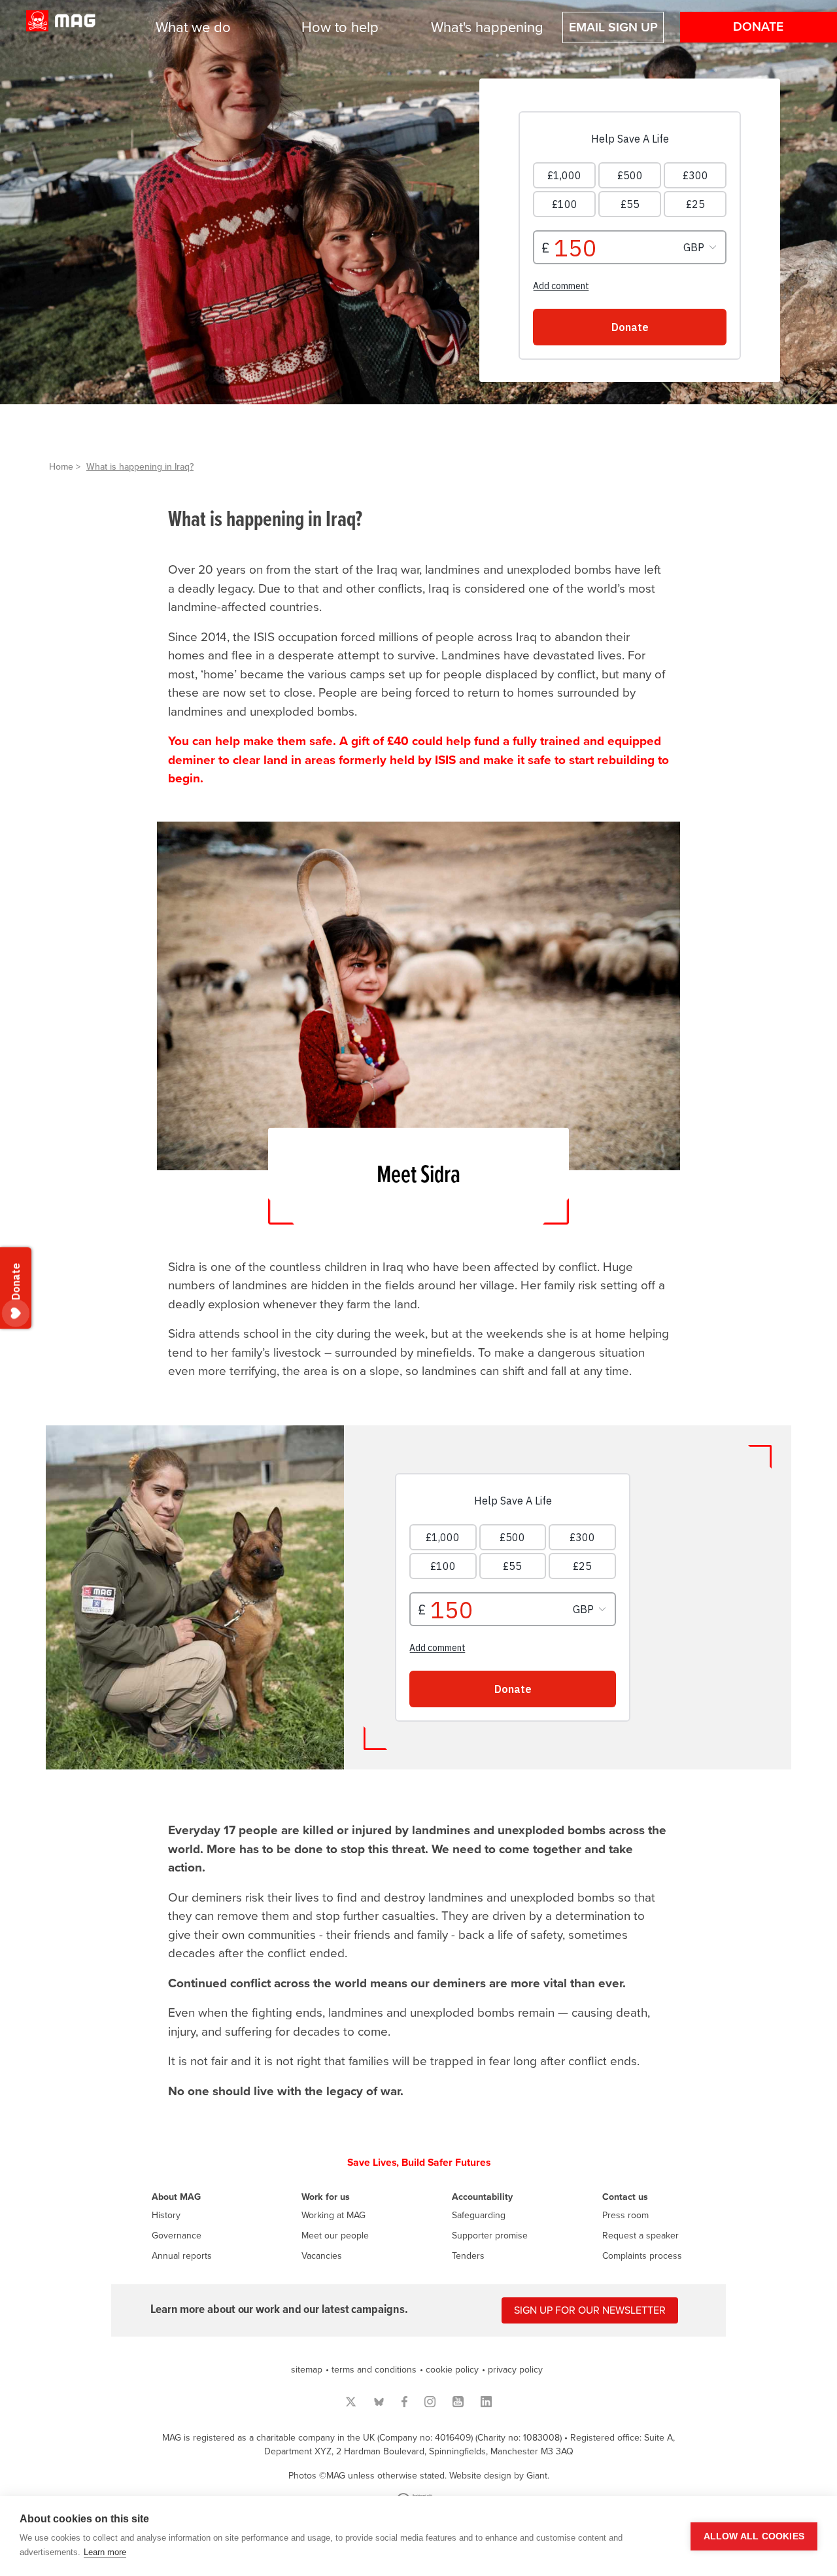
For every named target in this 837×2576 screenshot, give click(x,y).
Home (61, 467)
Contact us (625, 2197)
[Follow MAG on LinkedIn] (486, 2402)
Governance (177, 2236)
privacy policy (515, 2370)
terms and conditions (374, 2370)
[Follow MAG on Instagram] (430, 2402)
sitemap (307, 2370)
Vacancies (322, 2256)
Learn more (105, 2552)
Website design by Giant (498, 2476)
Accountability (482, 2197)
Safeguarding (479, 2215)
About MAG (176, 2197)
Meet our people (335, 2236)
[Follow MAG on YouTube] (458, 2402)
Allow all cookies (754, 2536)
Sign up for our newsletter (590, 2310)
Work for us (326, 2197)
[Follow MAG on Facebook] (404, 2402)
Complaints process (642, 2256)
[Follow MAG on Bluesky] (379, 2402)
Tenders (468, 2256)
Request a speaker (641, 2236)
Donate (758, 27)
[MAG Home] (61, 28)
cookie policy (452, 2370)
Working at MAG (333, 2215)
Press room (625, 2215)
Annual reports (182, 2256)
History (166, 2215)
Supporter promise (490, 2236)
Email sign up (613, 27)
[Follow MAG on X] (351, 2402)
